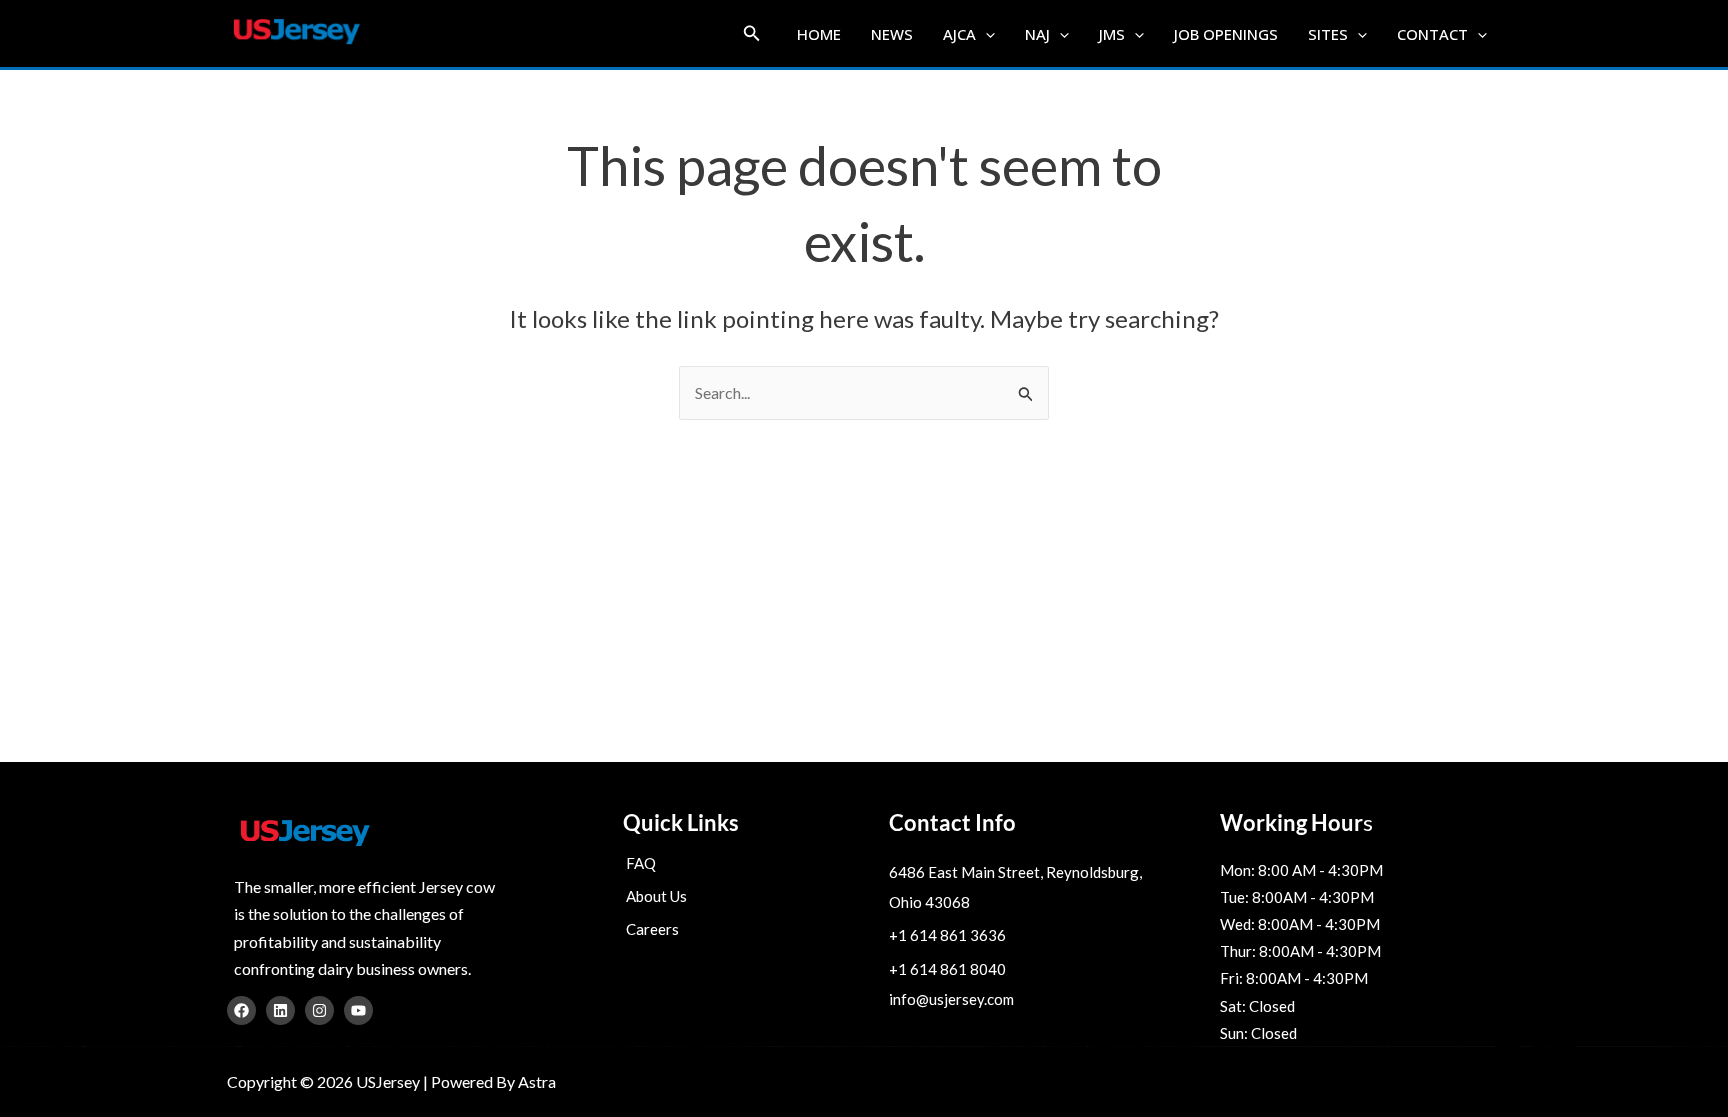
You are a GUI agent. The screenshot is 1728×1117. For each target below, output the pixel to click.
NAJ (1037, 34)
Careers (652, 929)
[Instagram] (319, 1010)
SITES (1328, 34)
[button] (752, 33)
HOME (819, 34)
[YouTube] (358, 1010)
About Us (656, 896)
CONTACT (1432, 34)
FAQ (641, 863)
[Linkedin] (280, 1010)
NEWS (892, 34)
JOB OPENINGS (1226, 34)
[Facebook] (241, 1010)
